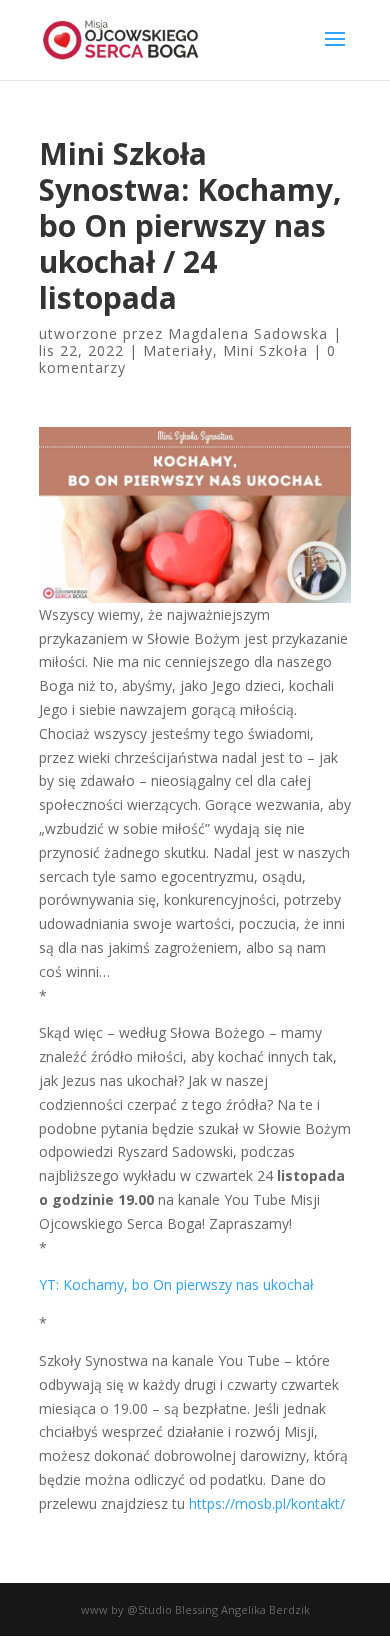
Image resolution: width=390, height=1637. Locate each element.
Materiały (178, 350)
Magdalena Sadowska (248, 333)
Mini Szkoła (265, 350)
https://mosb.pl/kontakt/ (267, 1503)
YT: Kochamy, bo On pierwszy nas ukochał (176, 1284)
